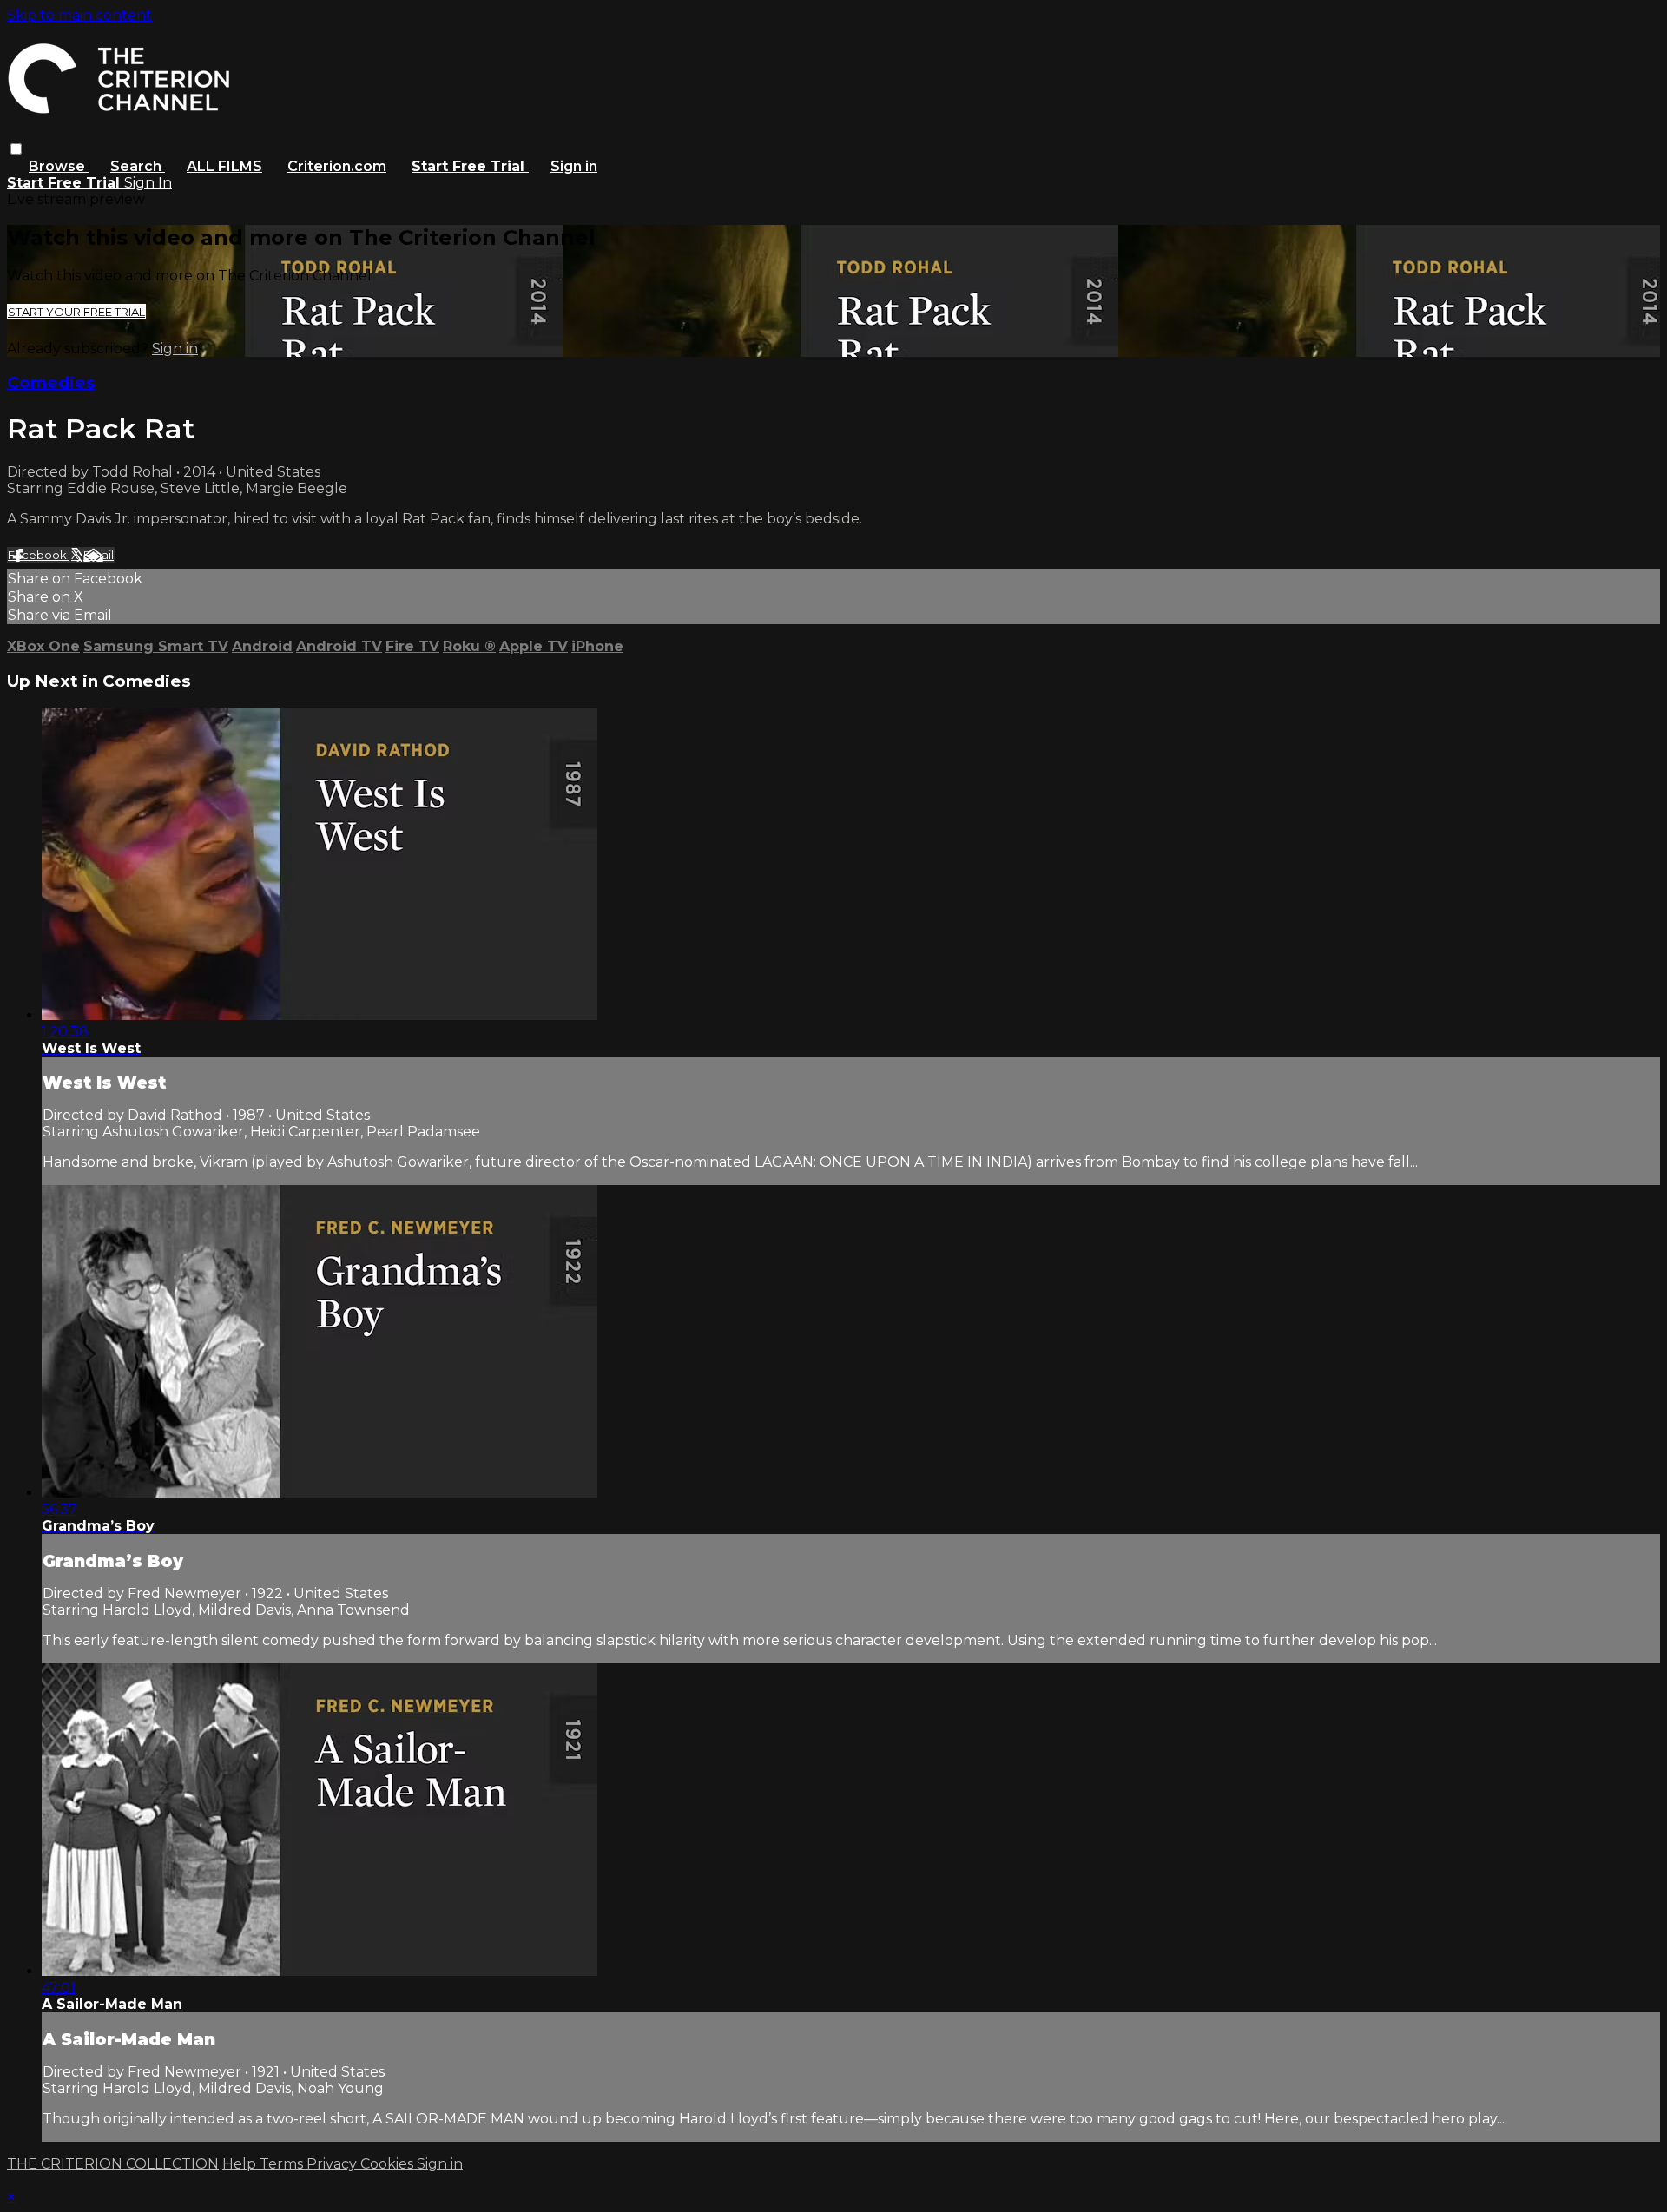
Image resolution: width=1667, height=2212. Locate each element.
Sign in (574, 166)
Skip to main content (79, 15)
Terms (283, 2164)
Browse (59, 166)
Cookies (389, 2164)
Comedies (51, 382)
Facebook (39, 555)
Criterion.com (337, 166)
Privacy (333, 2164)
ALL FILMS (224, 166)
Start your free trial (76, 312)
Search (138, 166)
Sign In (148, 183)
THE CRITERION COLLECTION (113, 2164)
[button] (16, 149)
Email (99, 555)
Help (241, 2164)
